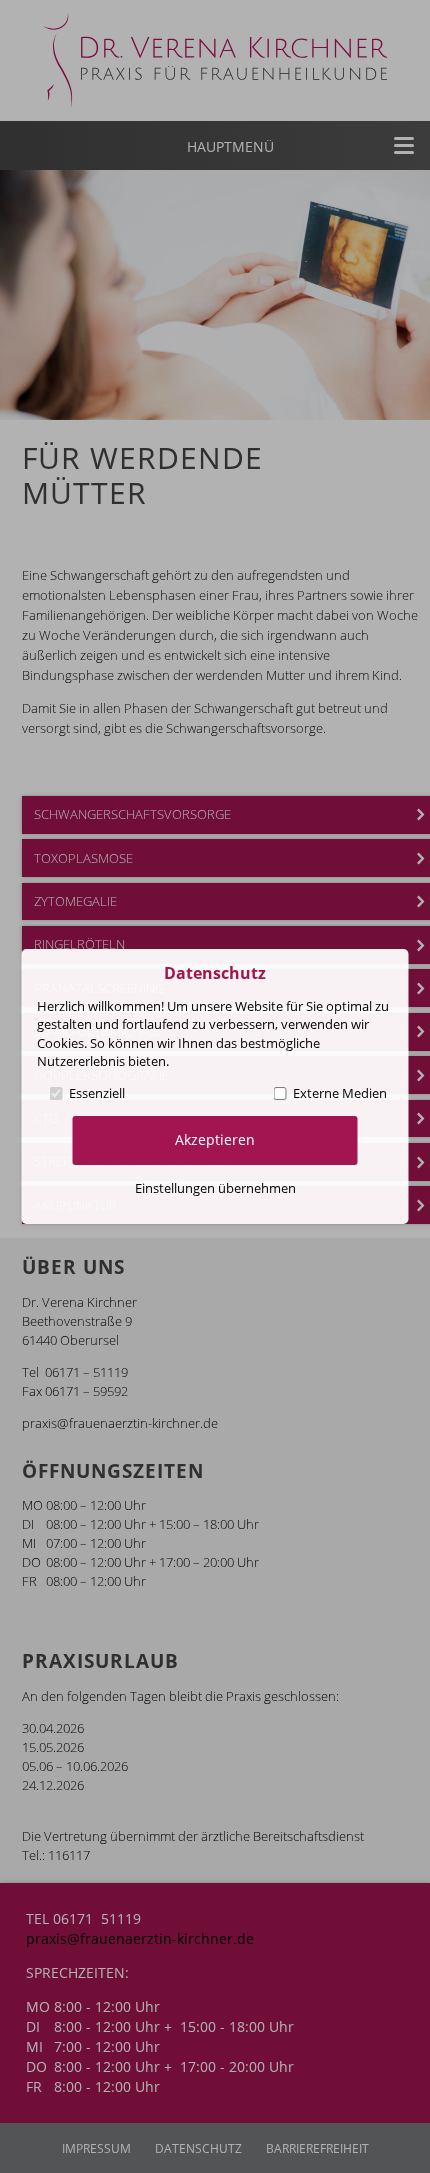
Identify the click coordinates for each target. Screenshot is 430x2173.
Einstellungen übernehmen (215, 1188)
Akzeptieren (215, 1139)
